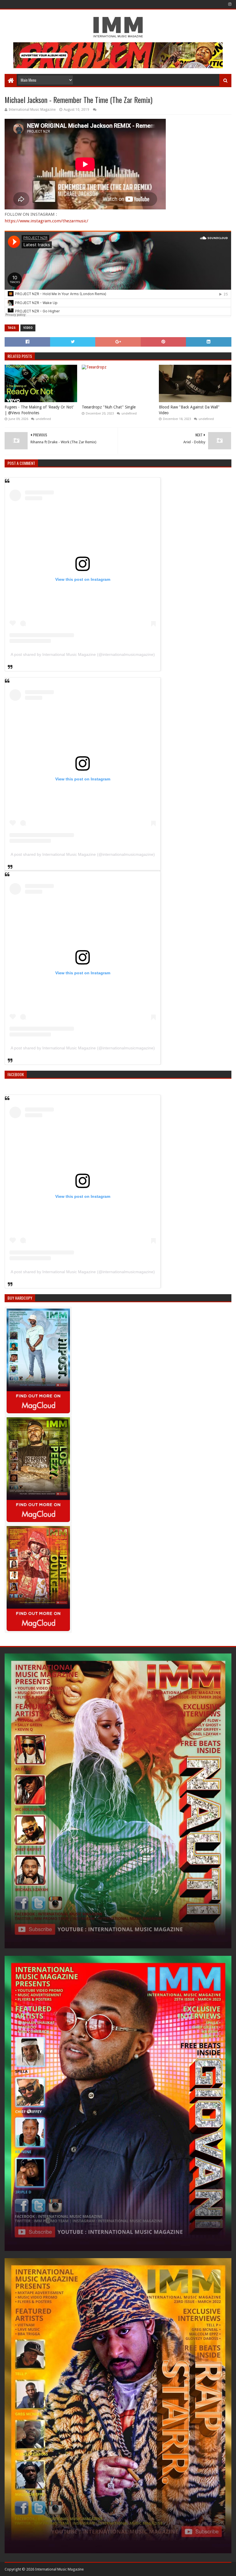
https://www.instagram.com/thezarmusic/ (46, 221)
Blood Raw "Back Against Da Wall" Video (189, 410)
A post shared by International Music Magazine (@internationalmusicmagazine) (83, 654)
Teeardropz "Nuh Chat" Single (109, 407)
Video (28, 328)
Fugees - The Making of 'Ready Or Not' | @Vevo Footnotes (39, 410)
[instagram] (229, 4)
